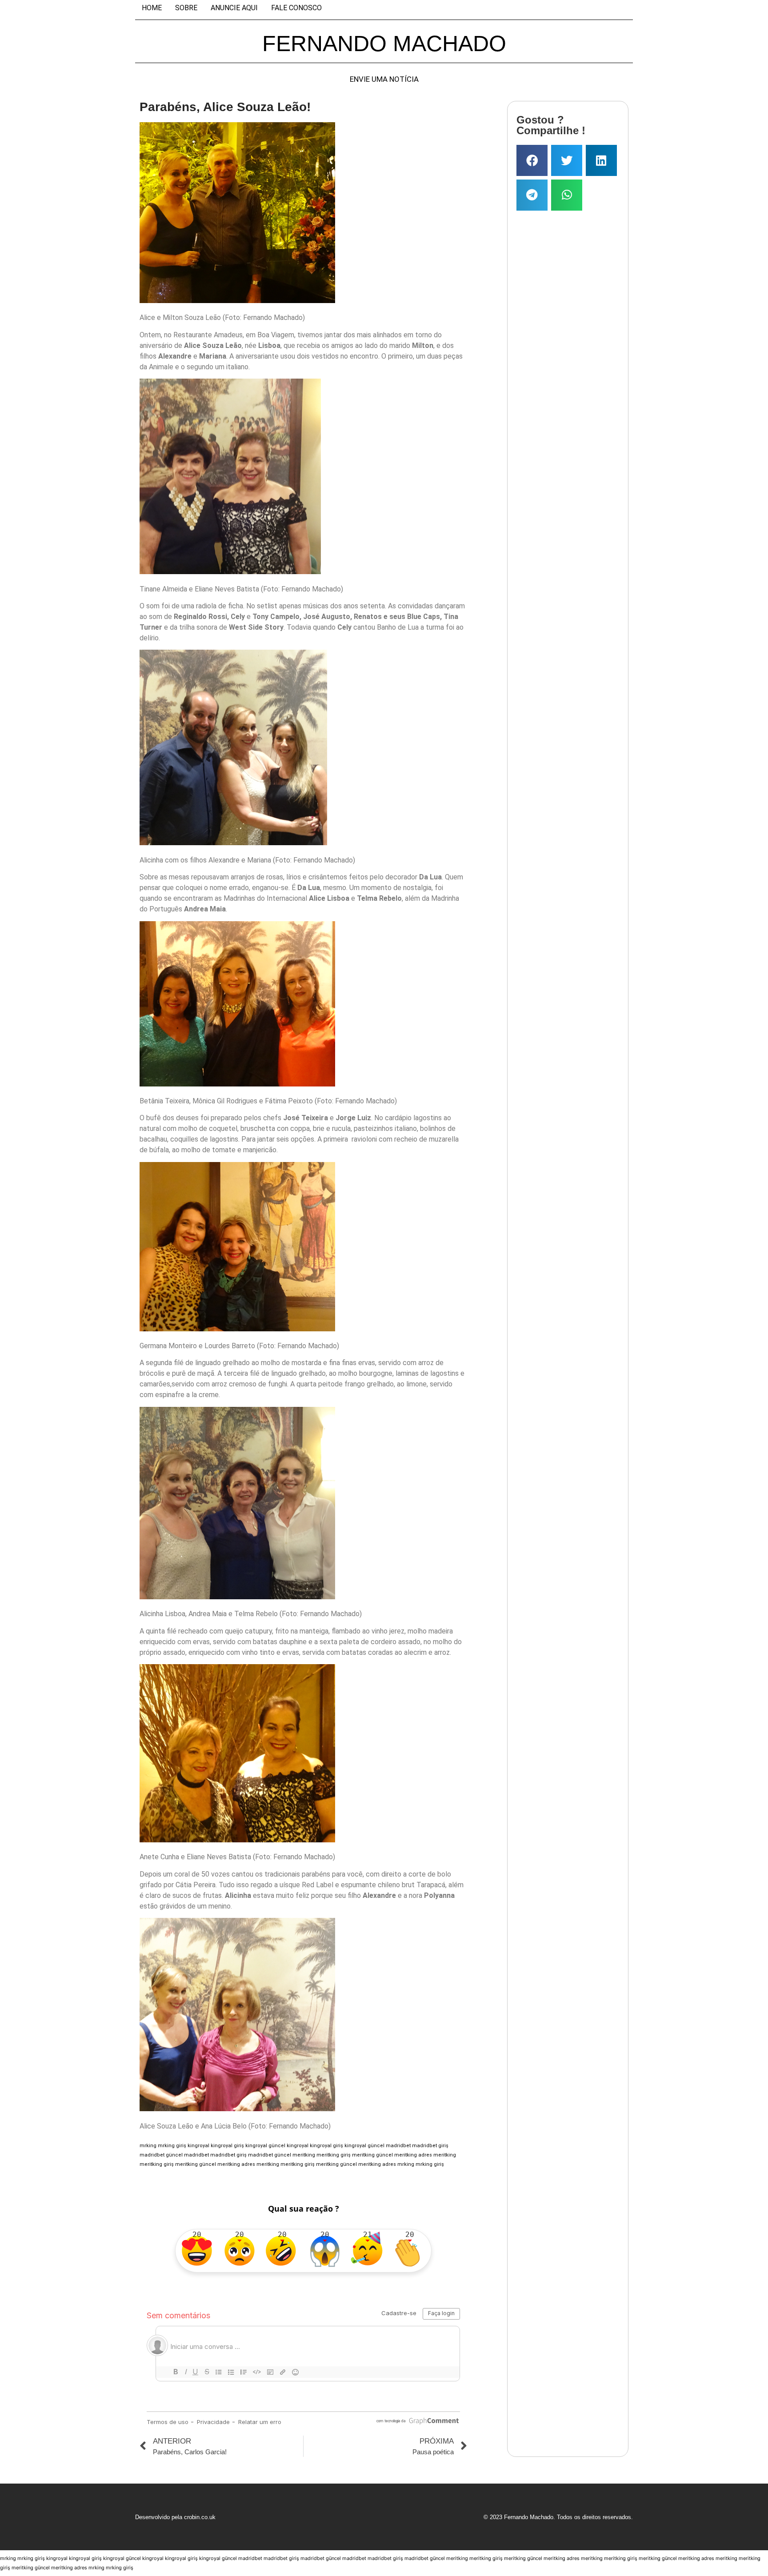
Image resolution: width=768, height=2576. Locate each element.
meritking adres (413, 2155)
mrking (148, 2146)
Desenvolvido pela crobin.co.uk (175, 2517)
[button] (532, 160)
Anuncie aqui (234, 8)
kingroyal (198, 2146)
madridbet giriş (430, 2146)
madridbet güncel (161, 2155)
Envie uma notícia (384, 79)
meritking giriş (334, 2155)
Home (152, 8)
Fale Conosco (296, 8)
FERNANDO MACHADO (384, 44)
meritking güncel (372, 2155)
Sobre (186, 8)
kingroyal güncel (265, 2146)
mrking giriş (172, 2146)
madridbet (398, 2146)
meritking (304, 2155)
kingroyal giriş (227, 2146)
